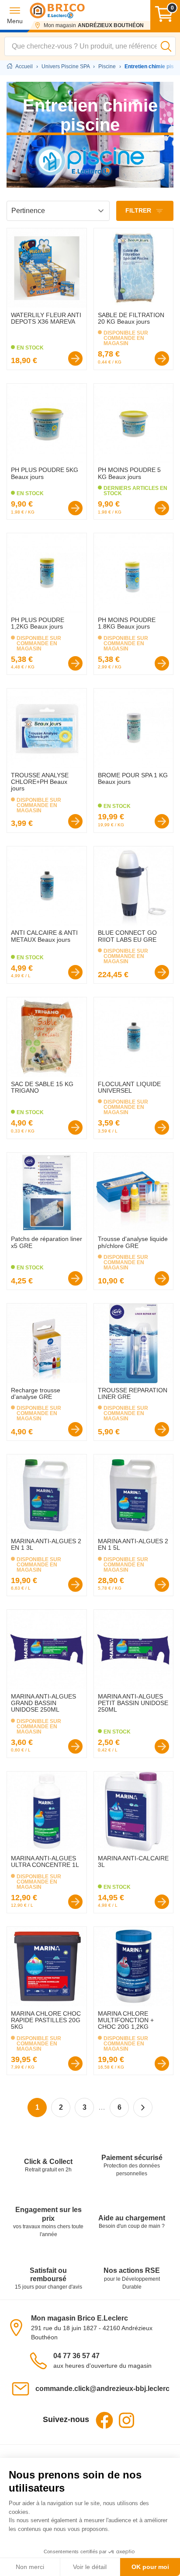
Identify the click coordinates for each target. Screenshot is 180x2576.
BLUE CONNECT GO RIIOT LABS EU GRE (127, 936)
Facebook (104, 2420)
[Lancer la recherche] (166, 46)
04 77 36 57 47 (76, 2356)
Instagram (126, 2420)
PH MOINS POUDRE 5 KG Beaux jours (129, 473)
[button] (15, 15)
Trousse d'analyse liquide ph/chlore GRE (133, 1242)
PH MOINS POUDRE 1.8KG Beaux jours (127, 623)
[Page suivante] (143, 2108)
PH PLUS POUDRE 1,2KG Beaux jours (38, 623)
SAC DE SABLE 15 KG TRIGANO (42, 1087)
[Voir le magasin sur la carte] (19, 2327)
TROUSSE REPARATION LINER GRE (133, 1393)
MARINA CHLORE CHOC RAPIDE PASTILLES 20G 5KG (46, 2020)
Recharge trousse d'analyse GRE (36, 1393)
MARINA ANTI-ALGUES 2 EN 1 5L (133, 1544)
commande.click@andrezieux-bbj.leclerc (102, 2389)
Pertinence (28, 211)
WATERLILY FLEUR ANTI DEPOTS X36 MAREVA (46, 318)
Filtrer (139, 210)
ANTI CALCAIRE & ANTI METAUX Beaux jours (44, 936)
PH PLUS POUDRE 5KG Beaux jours (45, 473)
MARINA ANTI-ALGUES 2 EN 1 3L (46, 1544)
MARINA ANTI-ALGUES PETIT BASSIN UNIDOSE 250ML (133, 1703)
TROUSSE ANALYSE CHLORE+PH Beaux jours (40, 782)
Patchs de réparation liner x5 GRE (47, 1242)
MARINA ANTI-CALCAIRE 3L (133, 1861)
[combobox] (90, 46)
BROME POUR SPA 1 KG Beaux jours (133, 778)
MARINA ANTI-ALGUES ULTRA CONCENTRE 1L (45, 1861)
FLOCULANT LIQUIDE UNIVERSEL (129, 1087)
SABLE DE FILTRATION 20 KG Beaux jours (131, 318)
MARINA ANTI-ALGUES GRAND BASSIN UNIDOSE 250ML (43, 1703)
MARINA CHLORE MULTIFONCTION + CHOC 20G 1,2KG (126, 2020)
